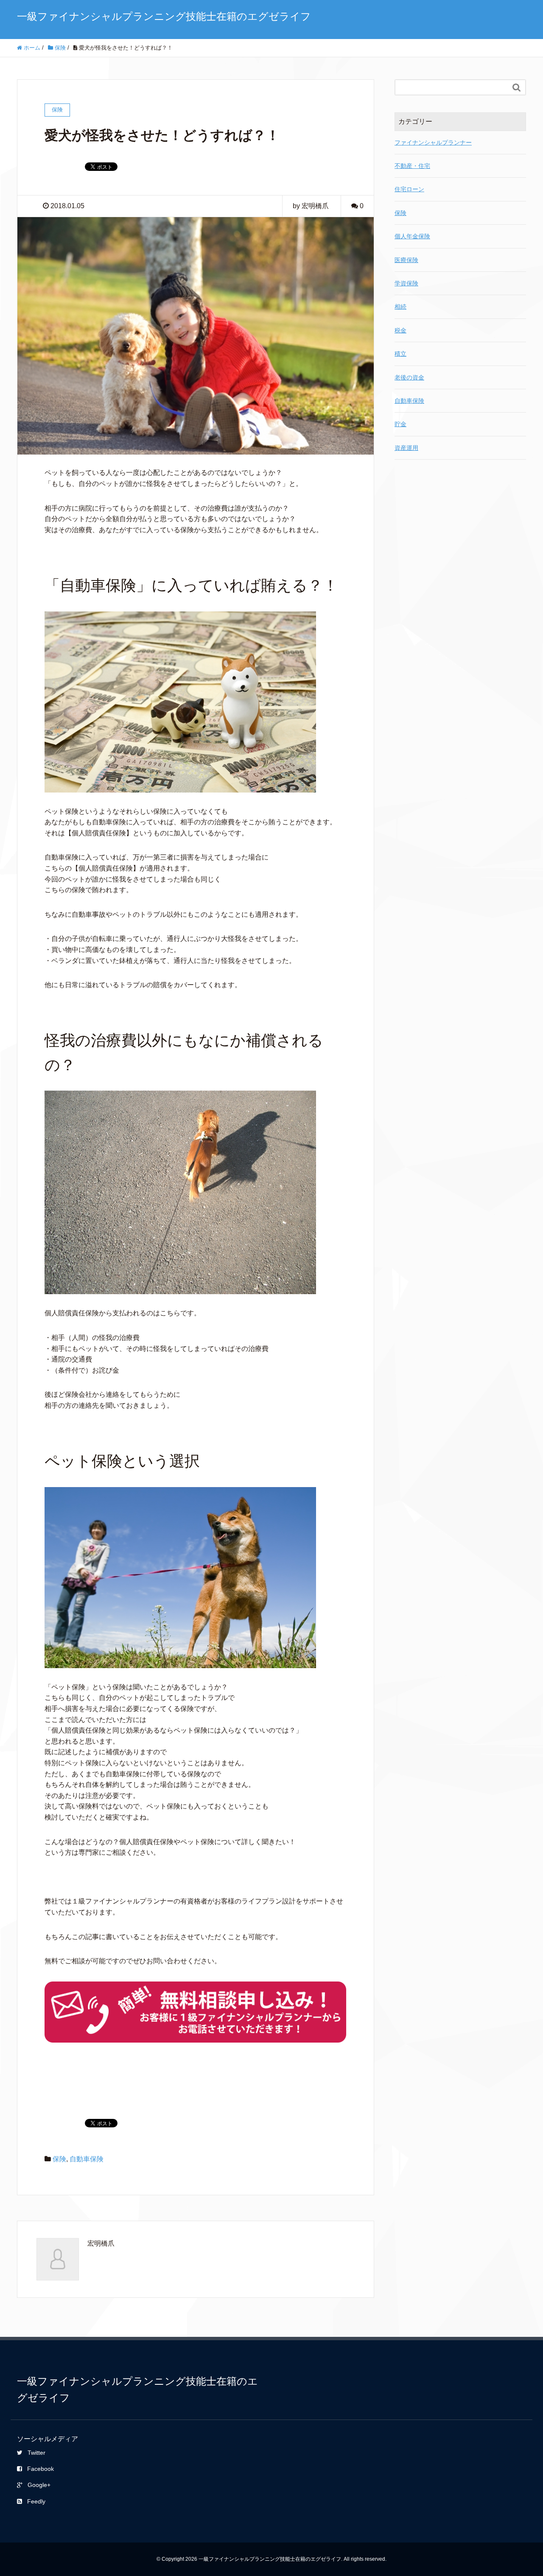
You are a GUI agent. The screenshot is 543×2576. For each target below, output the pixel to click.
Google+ (39, 2485)
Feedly (36, 2501)
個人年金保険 (412, 236)
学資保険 (406, 283)
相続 (400, 307)
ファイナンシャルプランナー (433, 142)
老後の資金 (409, 377)
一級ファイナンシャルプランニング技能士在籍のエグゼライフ (164, 16)
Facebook (41, 2469)
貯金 (400, 424)
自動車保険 (87, 2159)
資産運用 (406, 448)
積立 (400, 354)
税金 (400, 330)
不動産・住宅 (412, 166)
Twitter (36, 2453)
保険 (59, 2159)
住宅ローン (409, 189)
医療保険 (406, 260)
